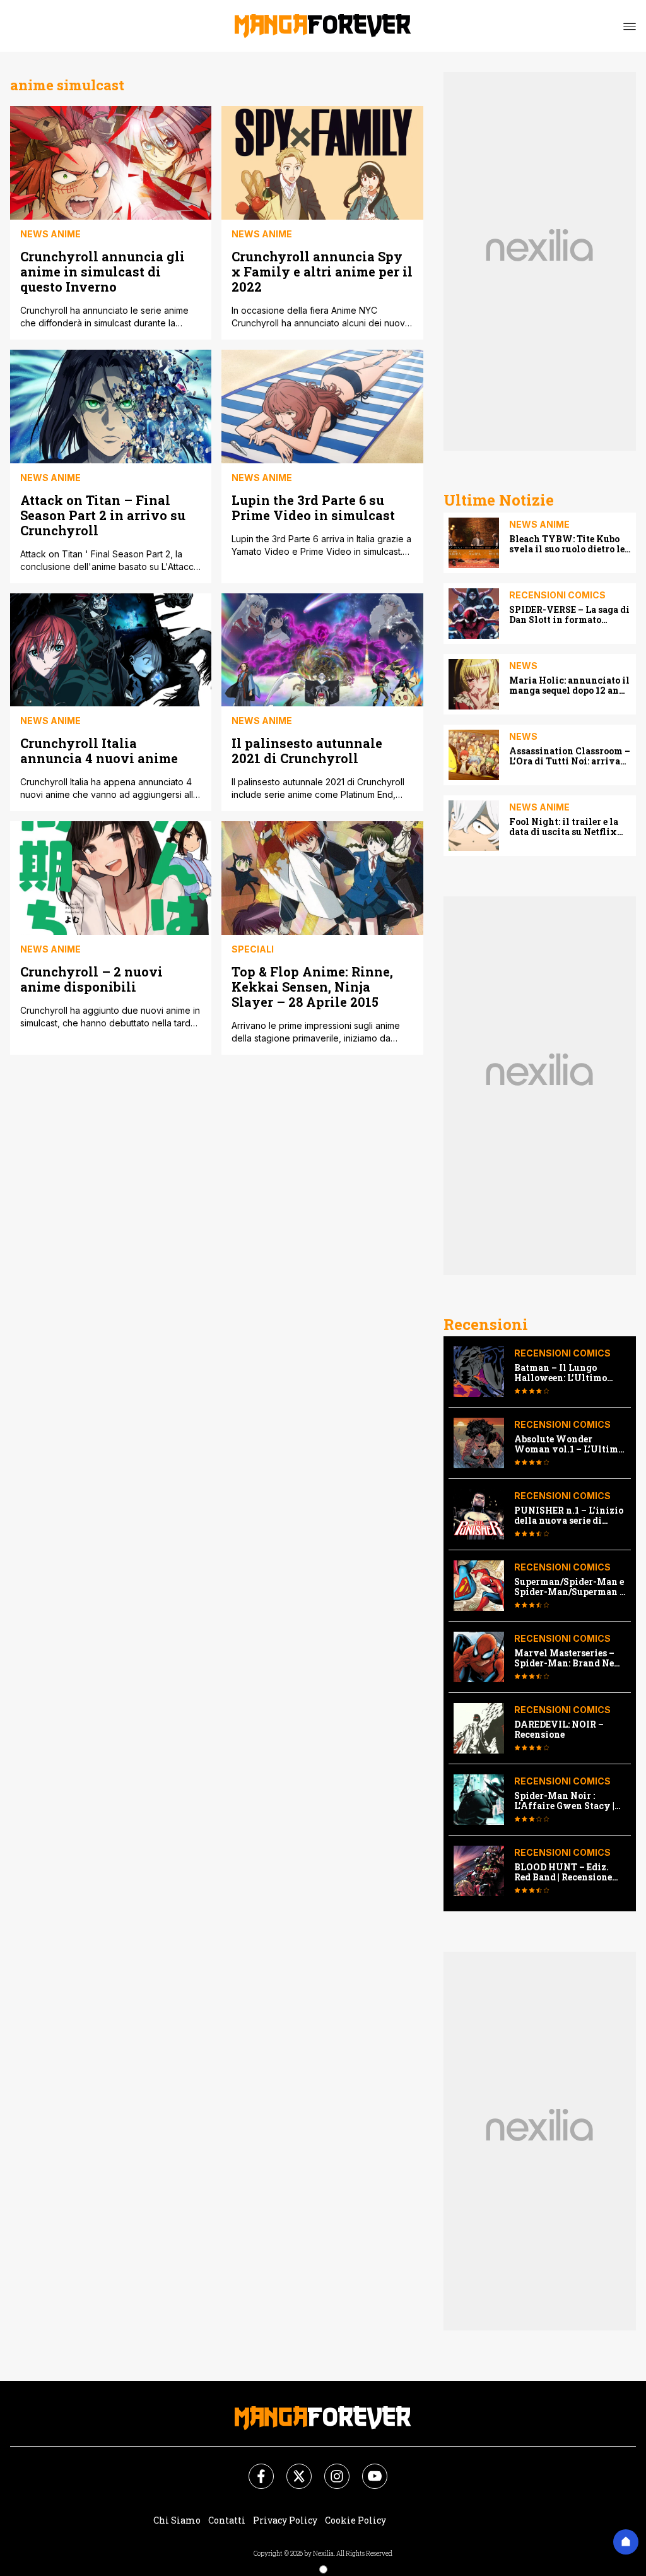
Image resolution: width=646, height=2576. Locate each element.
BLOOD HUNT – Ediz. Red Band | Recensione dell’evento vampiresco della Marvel (567, 1872)
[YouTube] (367, 2469)
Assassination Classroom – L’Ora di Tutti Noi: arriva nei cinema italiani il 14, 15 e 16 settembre (570, 756)
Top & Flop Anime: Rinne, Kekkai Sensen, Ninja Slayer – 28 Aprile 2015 (312, 986)
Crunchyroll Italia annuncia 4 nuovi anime (99, 750)
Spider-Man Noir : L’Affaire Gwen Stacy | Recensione (564, 1801)
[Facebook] (254, 2469)
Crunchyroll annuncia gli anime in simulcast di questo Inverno (103, 271)
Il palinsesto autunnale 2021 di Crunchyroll (307, 750)
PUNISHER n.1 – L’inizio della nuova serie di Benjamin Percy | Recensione (569, 1516)
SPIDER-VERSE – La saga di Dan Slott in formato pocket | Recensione (569, 615)
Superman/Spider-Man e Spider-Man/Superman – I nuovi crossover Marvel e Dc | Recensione (570, 1587)
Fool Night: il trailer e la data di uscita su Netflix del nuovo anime (564, 827)
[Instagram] (329, 2469)
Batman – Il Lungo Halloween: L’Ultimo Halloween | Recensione (567, 1373)
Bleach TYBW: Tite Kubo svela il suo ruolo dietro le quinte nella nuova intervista (567, 544)
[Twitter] (291, 2469)
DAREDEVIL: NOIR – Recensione (559, 1730)
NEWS (523, 666)
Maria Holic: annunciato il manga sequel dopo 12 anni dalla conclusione (569, 686)
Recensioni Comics (557, 595)
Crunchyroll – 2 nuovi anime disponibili (91, 979)
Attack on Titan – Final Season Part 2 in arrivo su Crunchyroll (103, 515)
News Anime (50, 234)
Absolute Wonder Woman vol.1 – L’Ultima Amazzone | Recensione (569, 1444)
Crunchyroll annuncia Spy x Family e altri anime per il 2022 (322, 271)
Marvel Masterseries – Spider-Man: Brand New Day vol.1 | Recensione (568, 1658)
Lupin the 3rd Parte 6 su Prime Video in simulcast (313, 507)
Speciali (253, 949)
